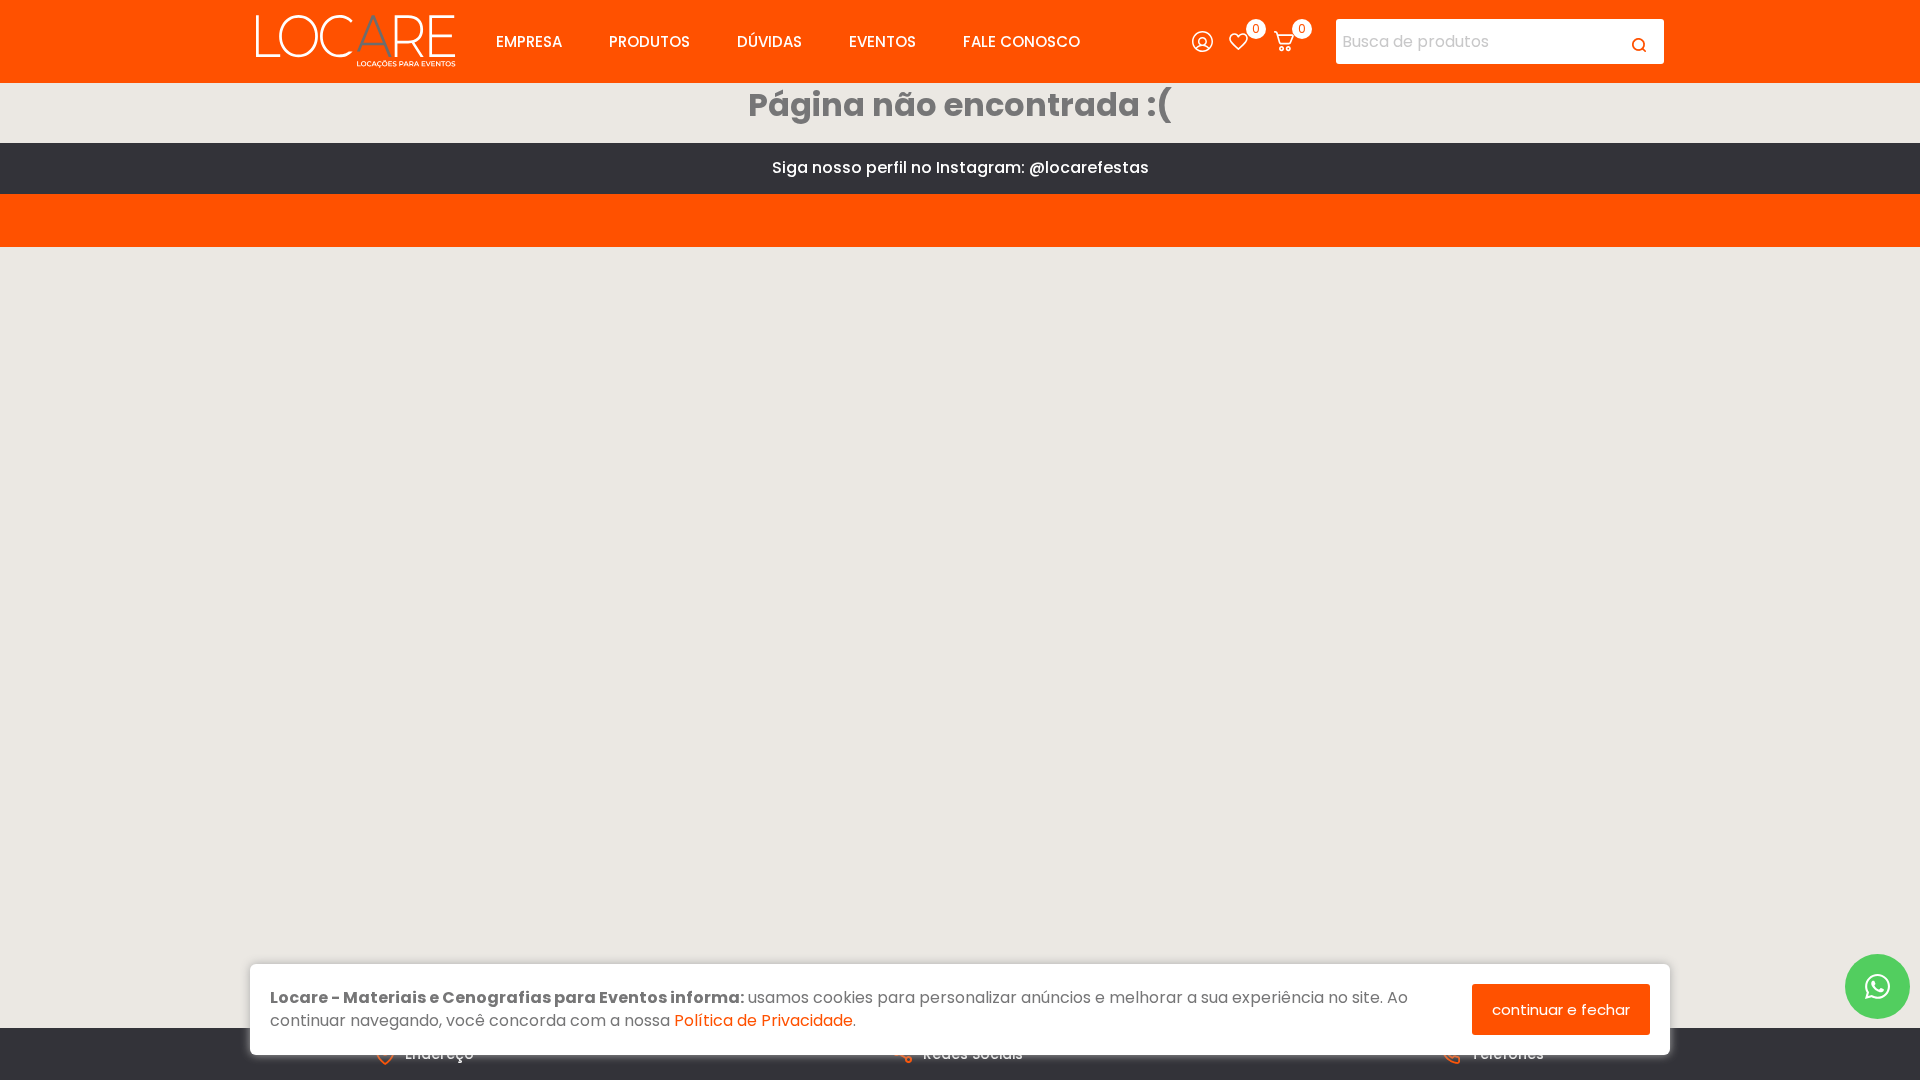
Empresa (529, 41)
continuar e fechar (1561, 1009)
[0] (1238, 41)
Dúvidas (769, 41)
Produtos (649, 41)
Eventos (882, 41)
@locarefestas (1089, 167)
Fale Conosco (1021, 41)
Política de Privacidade (763, 1020)
